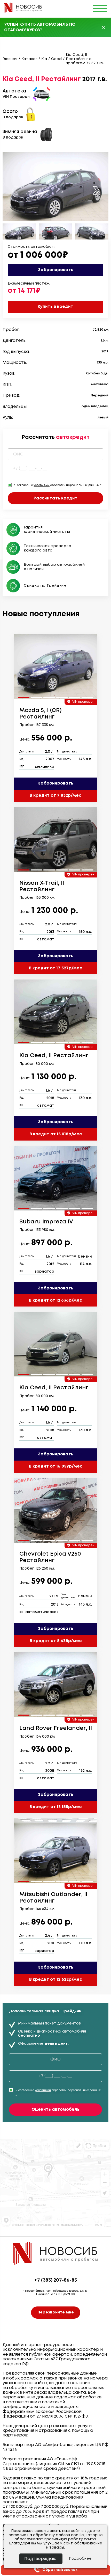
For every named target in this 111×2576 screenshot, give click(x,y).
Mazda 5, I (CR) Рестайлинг (41, 714)
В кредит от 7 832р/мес (55, 796)
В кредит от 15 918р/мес (56, 1134)
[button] (96, 190)
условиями (42, 485)
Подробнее (80, 2559)
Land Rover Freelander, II (56, 1728)
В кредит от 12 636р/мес (55, 1300)
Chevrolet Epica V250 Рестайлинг (50, 1557)
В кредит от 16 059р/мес (56, 1466)
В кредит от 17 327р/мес (55, 968)
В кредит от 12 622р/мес (56, 1980)
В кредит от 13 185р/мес (55, 1807)
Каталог (29, 59)
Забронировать (56, 270)
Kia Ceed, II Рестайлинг (54, 1056)
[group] (56, 667)
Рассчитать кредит (55, 498)
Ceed (56, 59)
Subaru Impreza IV (46, 1222)
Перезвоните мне (56, 2312)
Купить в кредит (55, 307)
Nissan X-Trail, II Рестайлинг (42, 886)
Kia (44, 59)
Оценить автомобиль (55, 2110)
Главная (10, 59)
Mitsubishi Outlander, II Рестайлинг (53, 1898)
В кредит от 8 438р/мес (56, 1641)
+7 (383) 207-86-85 (56, 2280)
